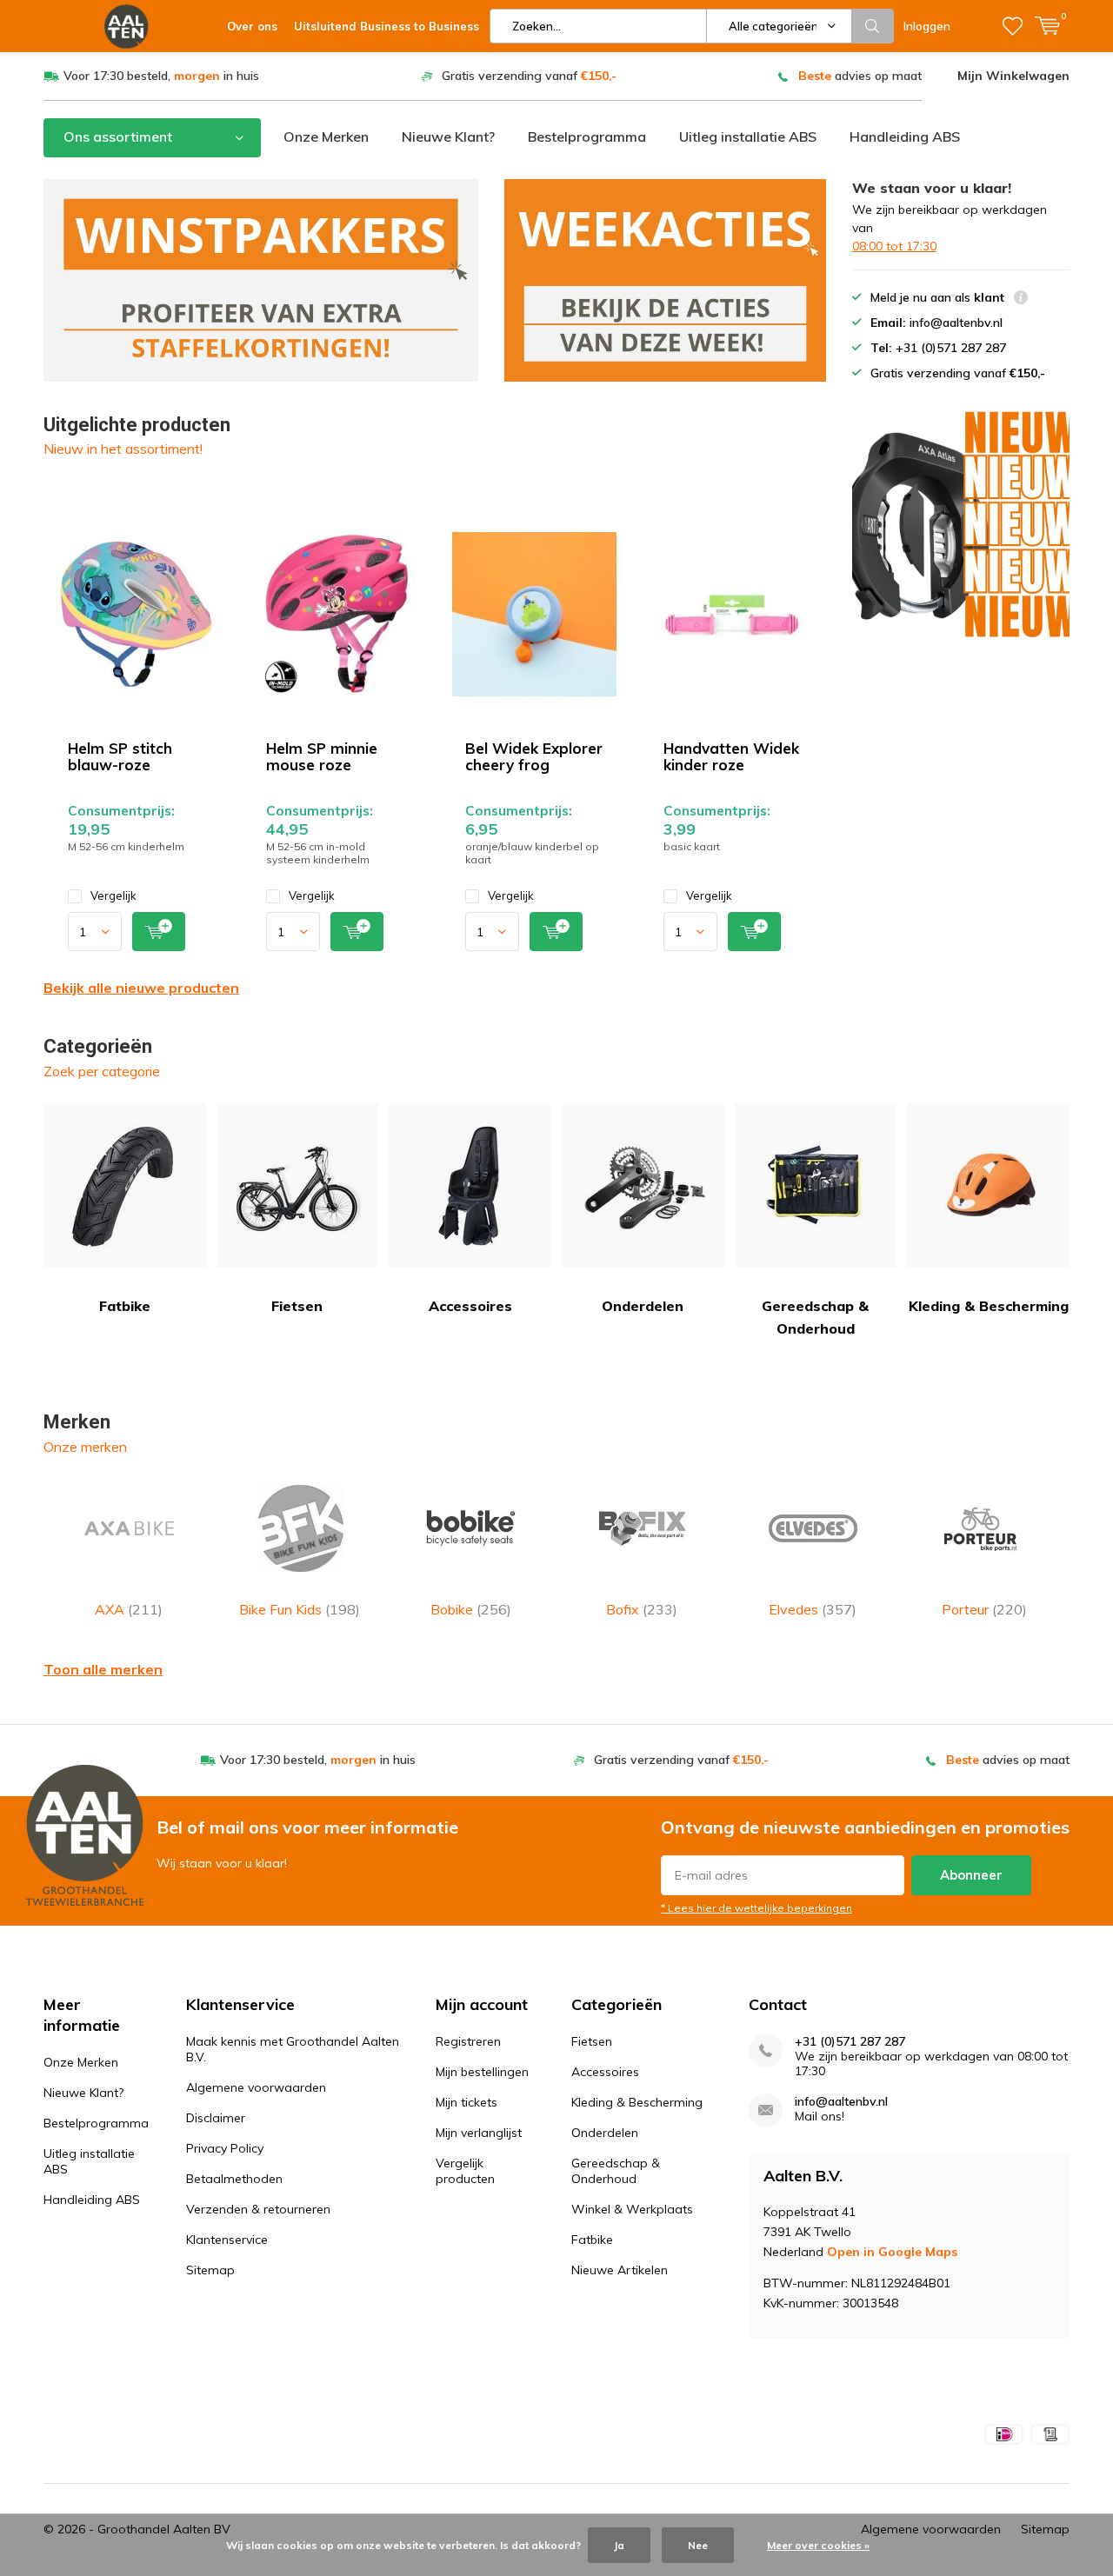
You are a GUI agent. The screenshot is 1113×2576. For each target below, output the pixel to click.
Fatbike (125, 1306)
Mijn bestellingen (482, 2072)
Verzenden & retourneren (258, 2209)
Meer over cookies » (818, 2545)
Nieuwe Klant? (448, 136)
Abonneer (971, 1875)
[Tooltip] (1021, 300)
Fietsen (297, 1306)
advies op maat (860, 76)
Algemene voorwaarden (256, 2087)
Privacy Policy (225, 2148)
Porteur (984, 1609)
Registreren (468, 2041)
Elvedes (813, 1609)
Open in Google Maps (892, 2252)
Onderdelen (643, 1306)
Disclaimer (216, 2118)
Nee (698, 2545)
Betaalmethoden (234, 2179)
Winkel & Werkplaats (632, 2209)
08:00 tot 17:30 (894, 246)
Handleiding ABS (905, 136)
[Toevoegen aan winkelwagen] (159, 932)
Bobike (471, 1609)
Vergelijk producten (465, 2171)
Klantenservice (227, 2240)
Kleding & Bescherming (989, 1306)
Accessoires (470, 1306)
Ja (619, 2545)
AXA (129, 1609)
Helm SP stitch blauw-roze (120, 756)
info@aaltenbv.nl (841, 2102)
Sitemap (210, 2270)
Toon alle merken (103, 1669)
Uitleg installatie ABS (748, 136)
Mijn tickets (467, 2102)
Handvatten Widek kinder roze (731, 756)
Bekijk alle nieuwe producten (141, 988)
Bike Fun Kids (300, 1609)
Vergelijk (113, 895)
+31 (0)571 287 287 (850, 2042)
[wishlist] (1013, 26)
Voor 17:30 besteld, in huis (161, 76)
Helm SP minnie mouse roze (322, 756)
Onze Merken (326, 136)
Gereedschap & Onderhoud (815, 1317)
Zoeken (873, 26)
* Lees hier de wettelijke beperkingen (756, 1908)
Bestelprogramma (587, 136)
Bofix (642, 1609)
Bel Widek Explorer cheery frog (534, 756)
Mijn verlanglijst (479, 2133)
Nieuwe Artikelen (620, 2270)
